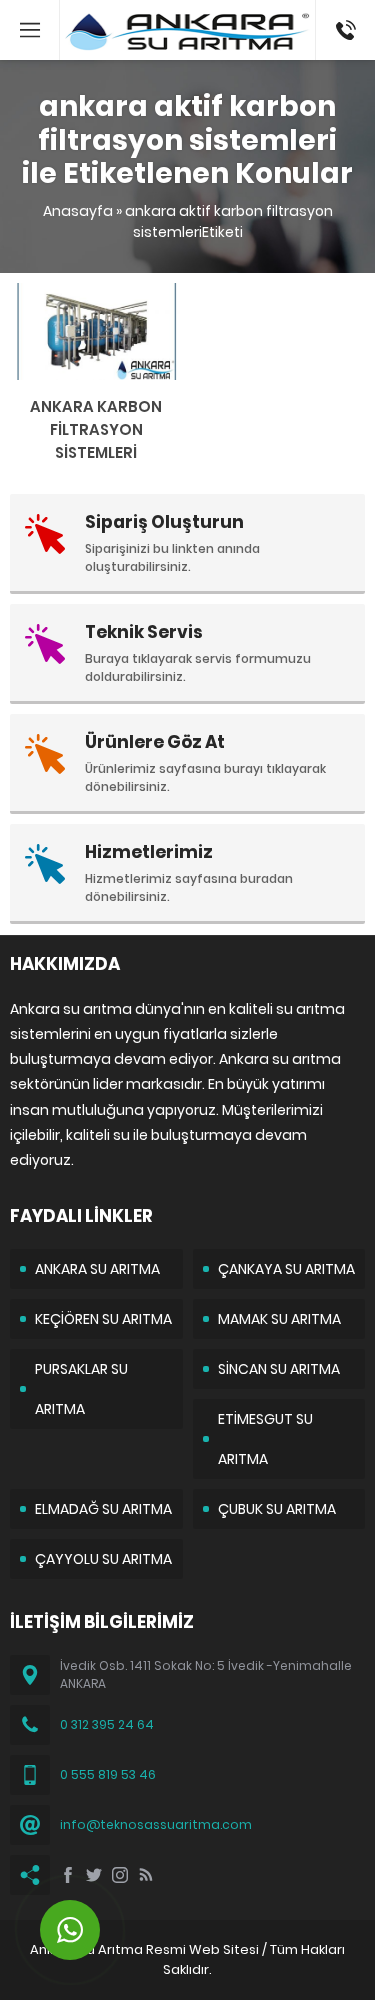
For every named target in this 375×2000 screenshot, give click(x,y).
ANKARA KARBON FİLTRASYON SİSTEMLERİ (96, 429)
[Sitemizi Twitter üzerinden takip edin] (94, 1875)
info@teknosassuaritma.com (156, 1824)
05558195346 (345, 10)
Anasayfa (78, 211)
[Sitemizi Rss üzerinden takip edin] (146, 1875)
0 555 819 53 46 (108, 1774)
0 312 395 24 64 (107, 1724)
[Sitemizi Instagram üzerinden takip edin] (120, 1875)
